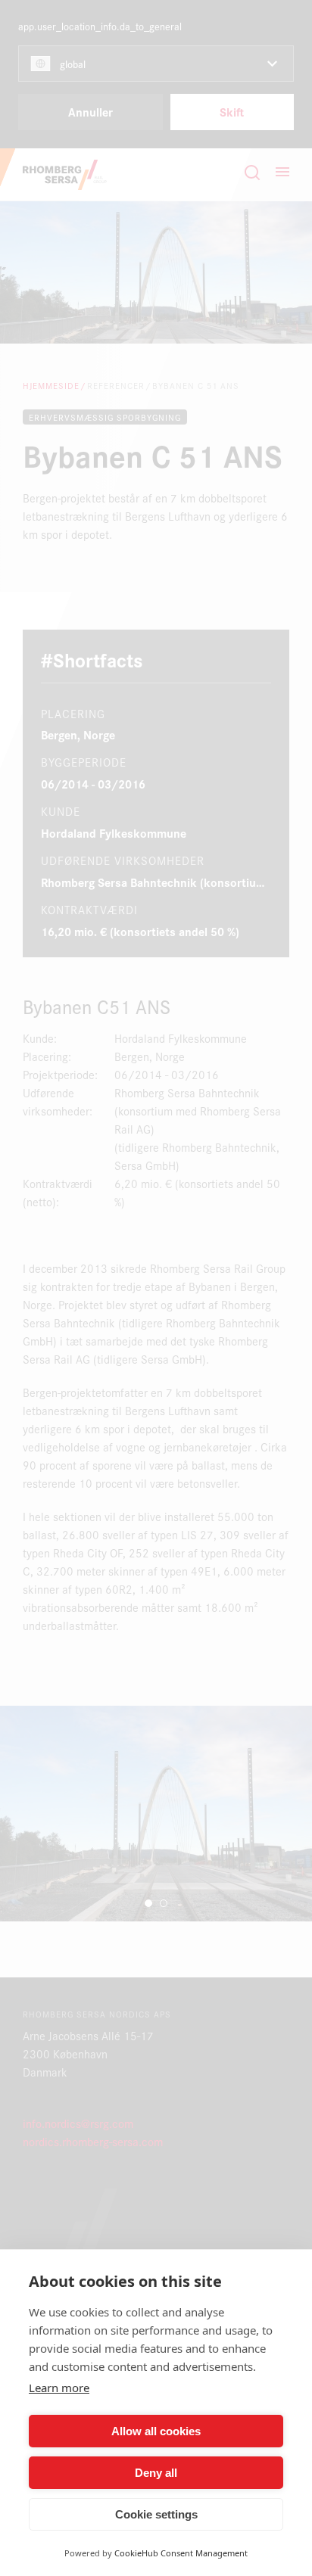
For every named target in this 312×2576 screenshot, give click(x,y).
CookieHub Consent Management (181, 2553)
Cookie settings (156, 2514)
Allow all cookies (156, 2431)
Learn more (59, 2388)
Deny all (156, 2473)
